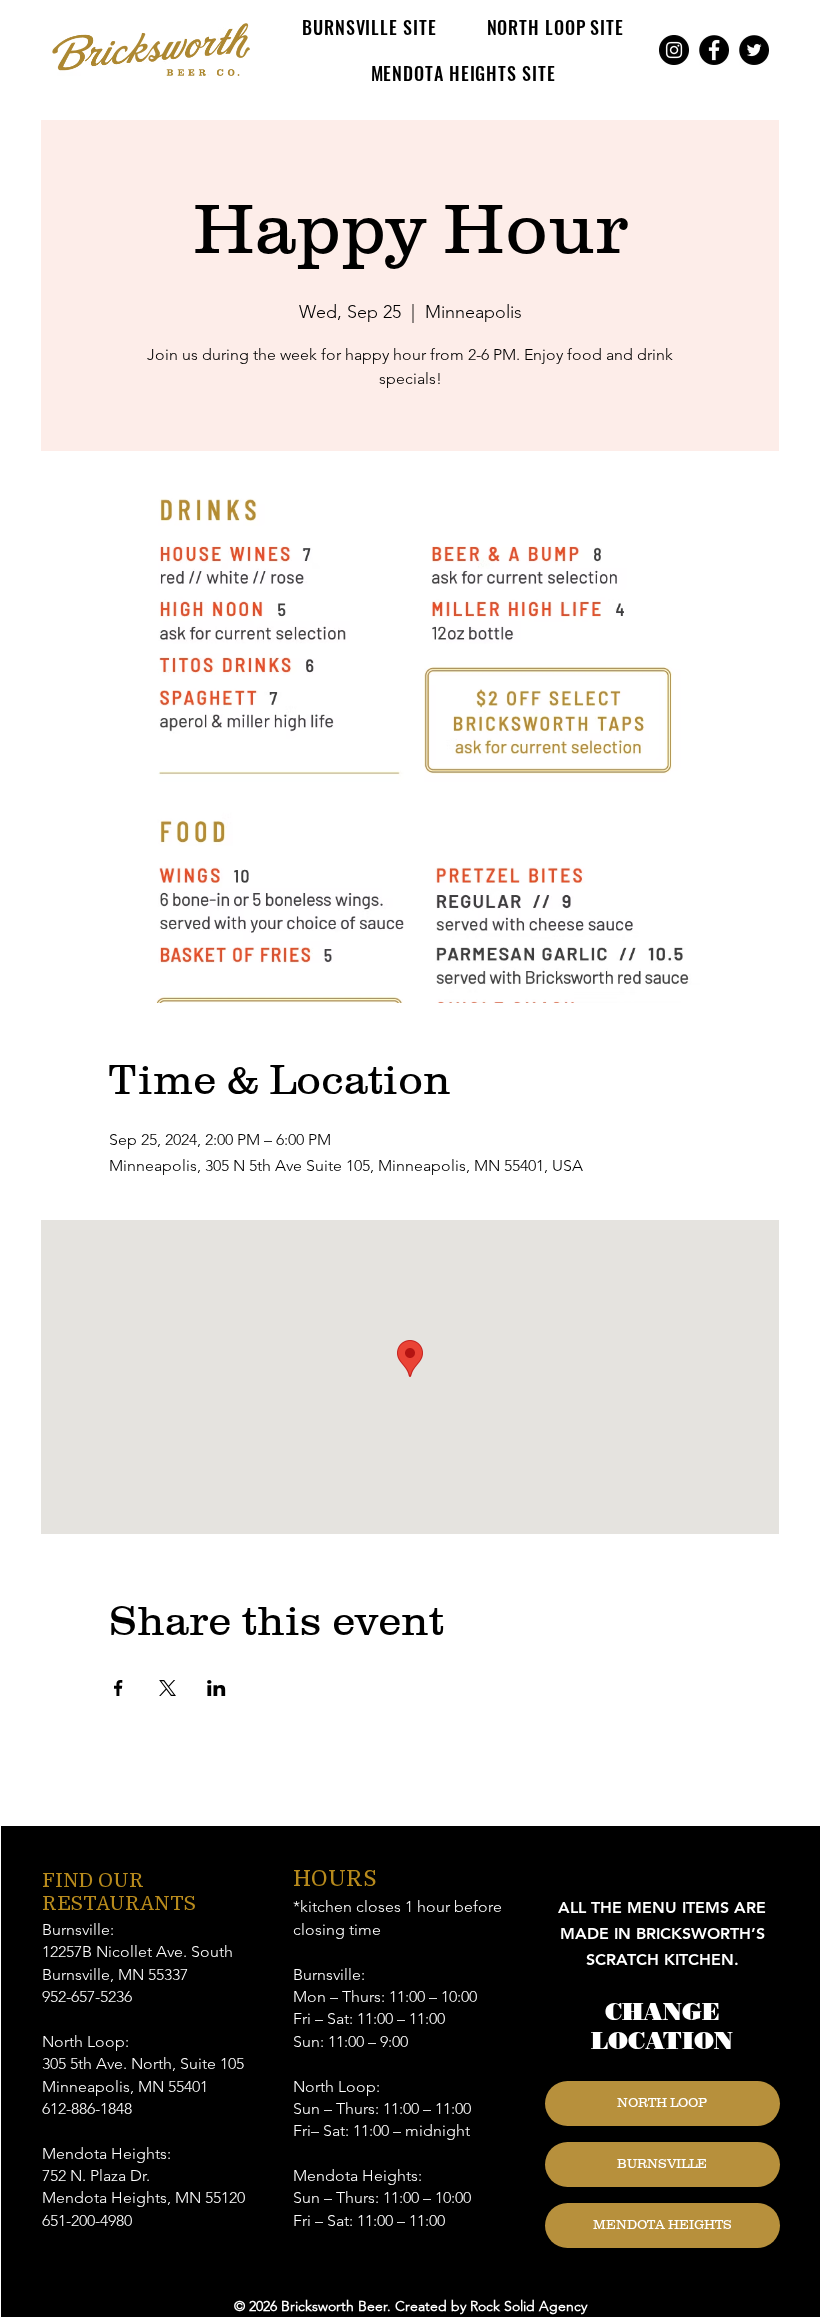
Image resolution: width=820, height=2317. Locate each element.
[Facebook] (714, 50)
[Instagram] (674, 50)
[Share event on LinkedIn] (216, 1688)
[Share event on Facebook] (118, 1688)
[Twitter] (754, 50)
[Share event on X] (167, 1688)
